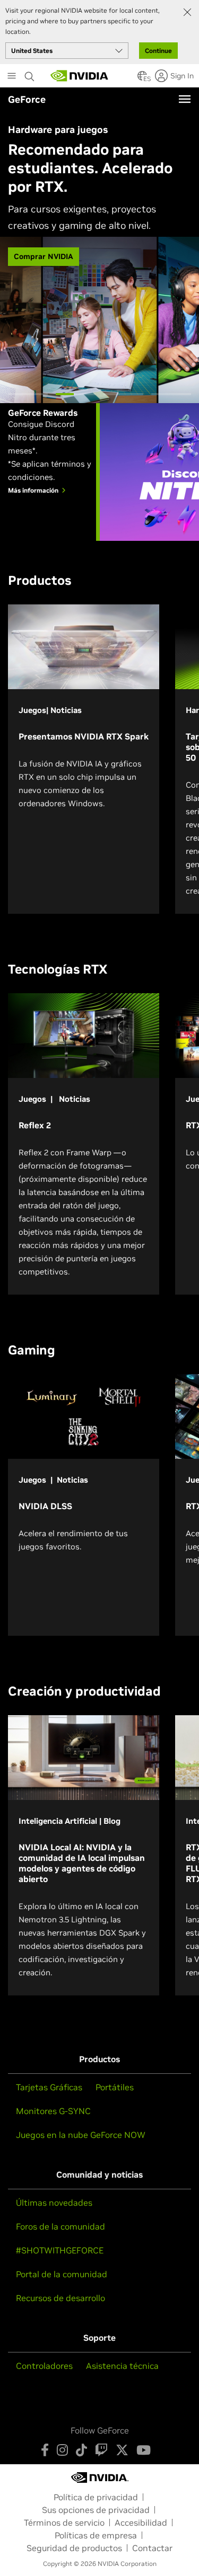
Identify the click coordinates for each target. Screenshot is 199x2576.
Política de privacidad (96, 2497)
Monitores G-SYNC (53, 2111)
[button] (142, 79)
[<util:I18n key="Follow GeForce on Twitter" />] (122, 2450)
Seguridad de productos (74, 2548)
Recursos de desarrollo (60, 2298)
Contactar (152, 2548)
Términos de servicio (64, 2522)
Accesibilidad (141, 2522)
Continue (158, 51)
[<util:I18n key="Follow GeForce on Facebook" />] (45, 2450)
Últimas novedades (54, 2203)
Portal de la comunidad (62, 2274)
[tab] (28, 394)
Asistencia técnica (122, 2366)
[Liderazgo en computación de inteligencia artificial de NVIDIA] (80, 76)
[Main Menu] (12, 77)
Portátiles (115, 2087)
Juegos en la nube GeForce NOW (81, 2135)
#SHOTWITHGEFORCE (60, 2250)
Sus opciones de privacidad (96, 2510)
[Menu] (185, 99)
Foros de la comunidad (60, 2226)
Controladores (44, 2366)
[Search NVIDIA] (30, 74)
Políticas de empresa (96, 2535)
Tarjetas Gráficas (49, 2087)
